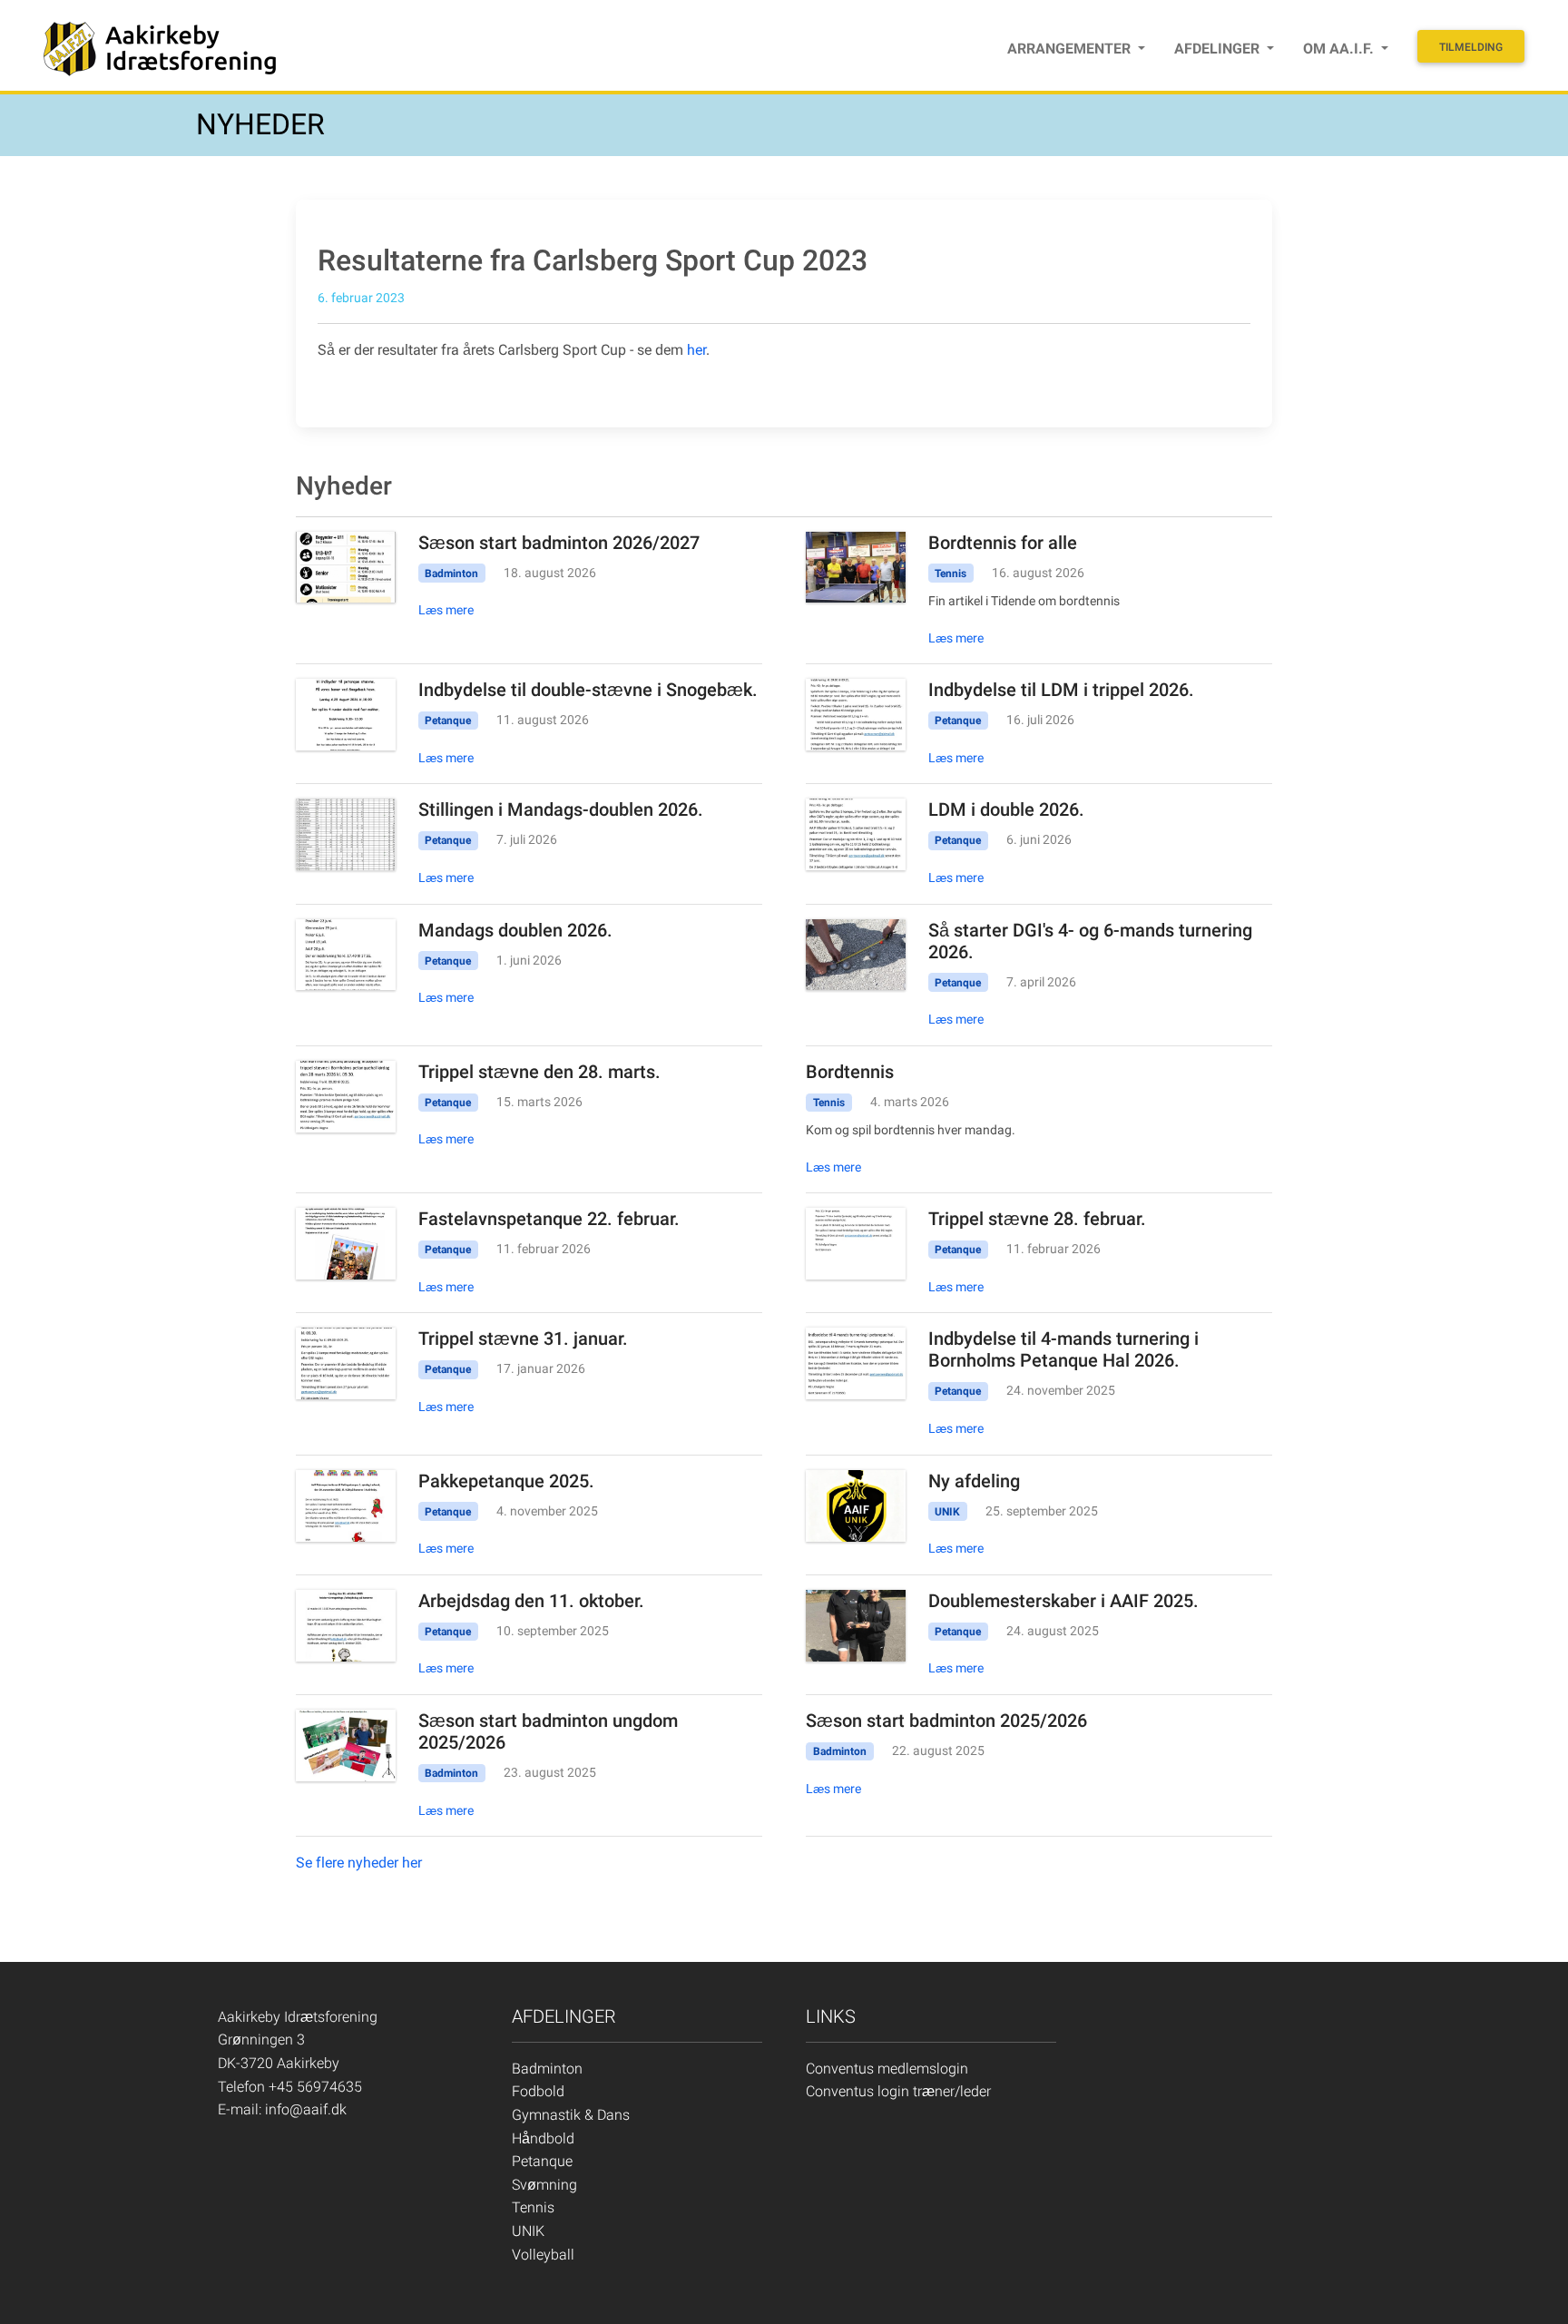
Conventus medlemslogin (887, 2069)
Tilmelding (1471, 47)
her (696, 350)
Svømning (544, 2185)
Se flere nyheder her (359, 1863)
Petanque (542, 2161)
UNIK (528, 2231)
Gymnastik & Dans (571, 2115)
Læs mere (446, 610)
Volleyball (543, 2255)
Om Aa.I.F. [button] (1340, 49)
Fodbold (538, 2091)
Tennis (533, 2207)
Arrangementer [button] (1071, 49)
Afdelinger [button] (1219, 49)
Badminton (547, 2069)
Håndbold (543, 2138)
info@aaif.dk (306, 2109)
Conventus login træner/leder (898, 2091)
